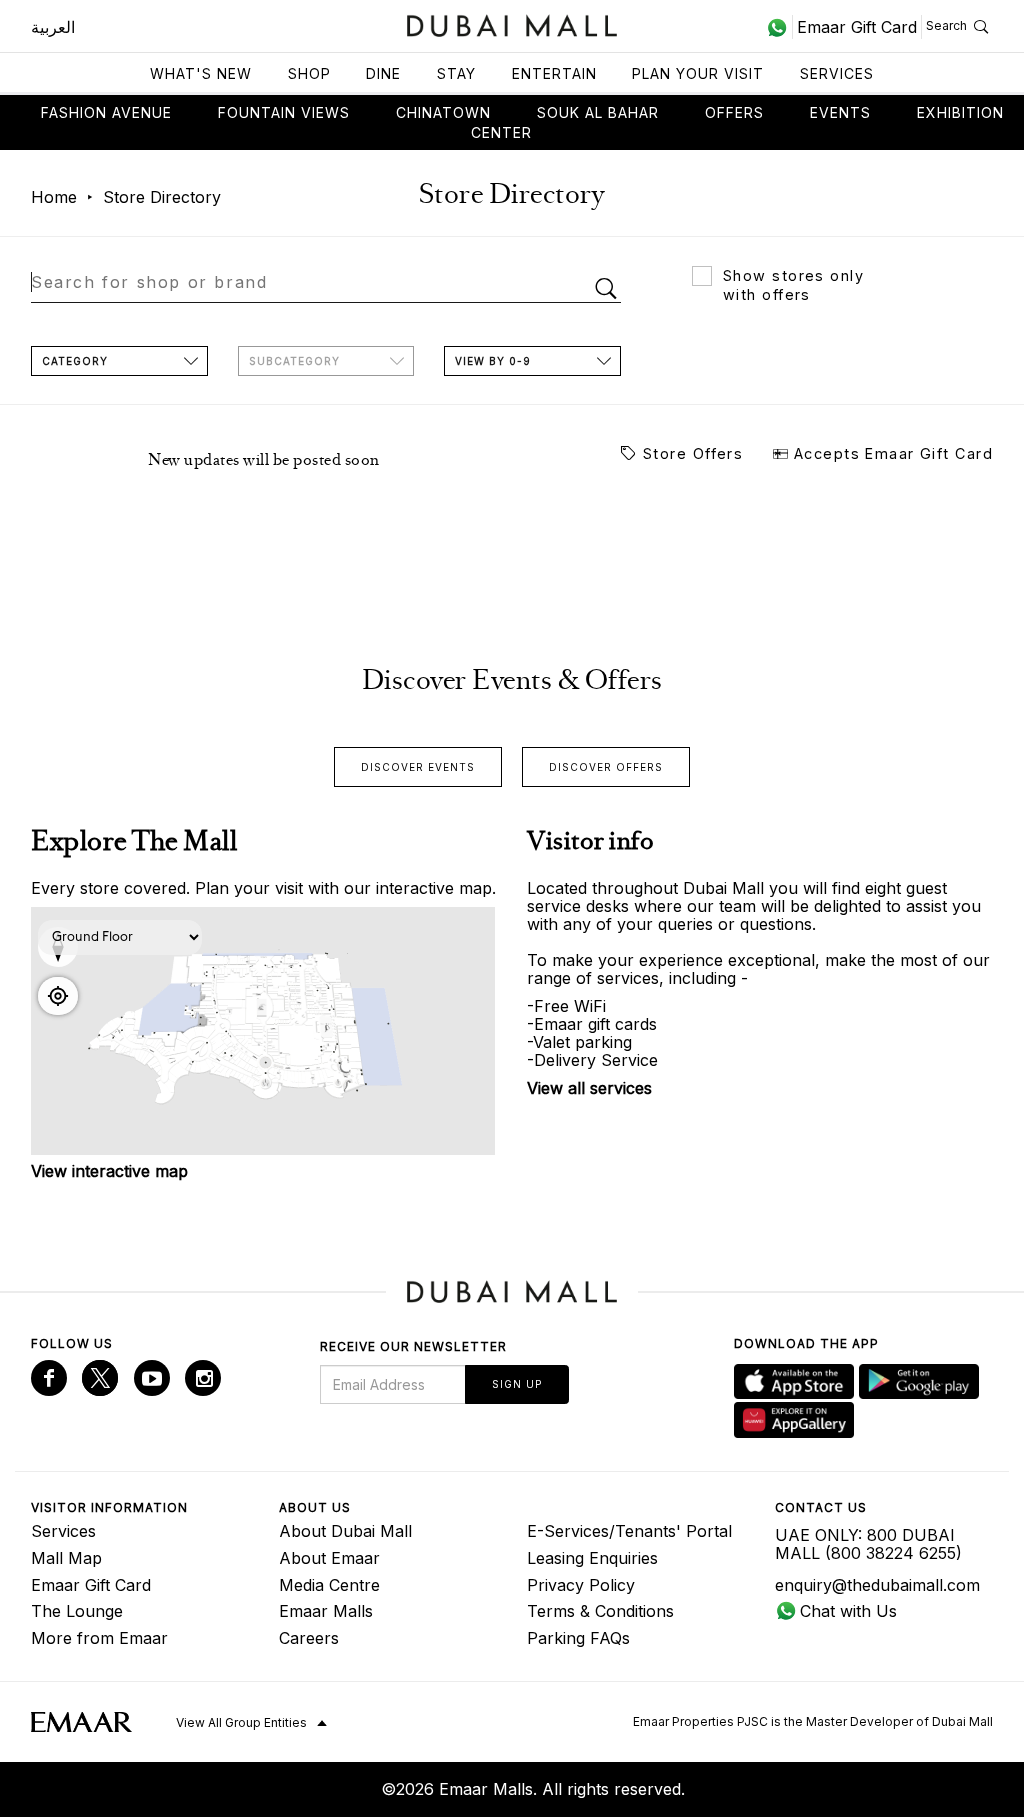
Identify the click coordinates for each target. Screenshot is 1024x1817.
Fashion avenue (106, 112)
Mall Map (66, 1558)
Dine (383, 73)
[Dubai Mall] (512, 23)
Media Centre (329, 1585)
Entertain (554, 73)
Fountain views (284, 112)
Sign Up (517, 1384)
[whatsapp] (779, 27)
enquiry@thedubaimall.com (877, 1585)
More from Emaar (99, 1638)
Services (837, 73)
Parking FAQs (578, 1638)
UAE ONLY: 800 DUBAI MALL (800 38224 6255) (868, 1544)
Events (840, 112)
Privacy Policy (581, 1585)
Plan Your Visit (698, 73)
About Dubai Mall (345, 1531)
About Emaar (329, 1558)
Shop (309, 73)
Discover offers (606, 767)
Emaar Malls (326, 1611)
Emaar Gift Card (91, 1585)
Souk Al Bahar (598, 112)
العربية (53, 27)
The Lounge (77, 1611)
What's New (201, 73)
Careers (309, 1638)
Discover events (418, 767)
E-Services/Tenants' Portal (629, 1531)
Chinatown (443, 112)
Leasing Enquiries (592, 1558)
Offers (734, 112)
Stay (456, 73)
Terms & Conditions (600, 1611)
